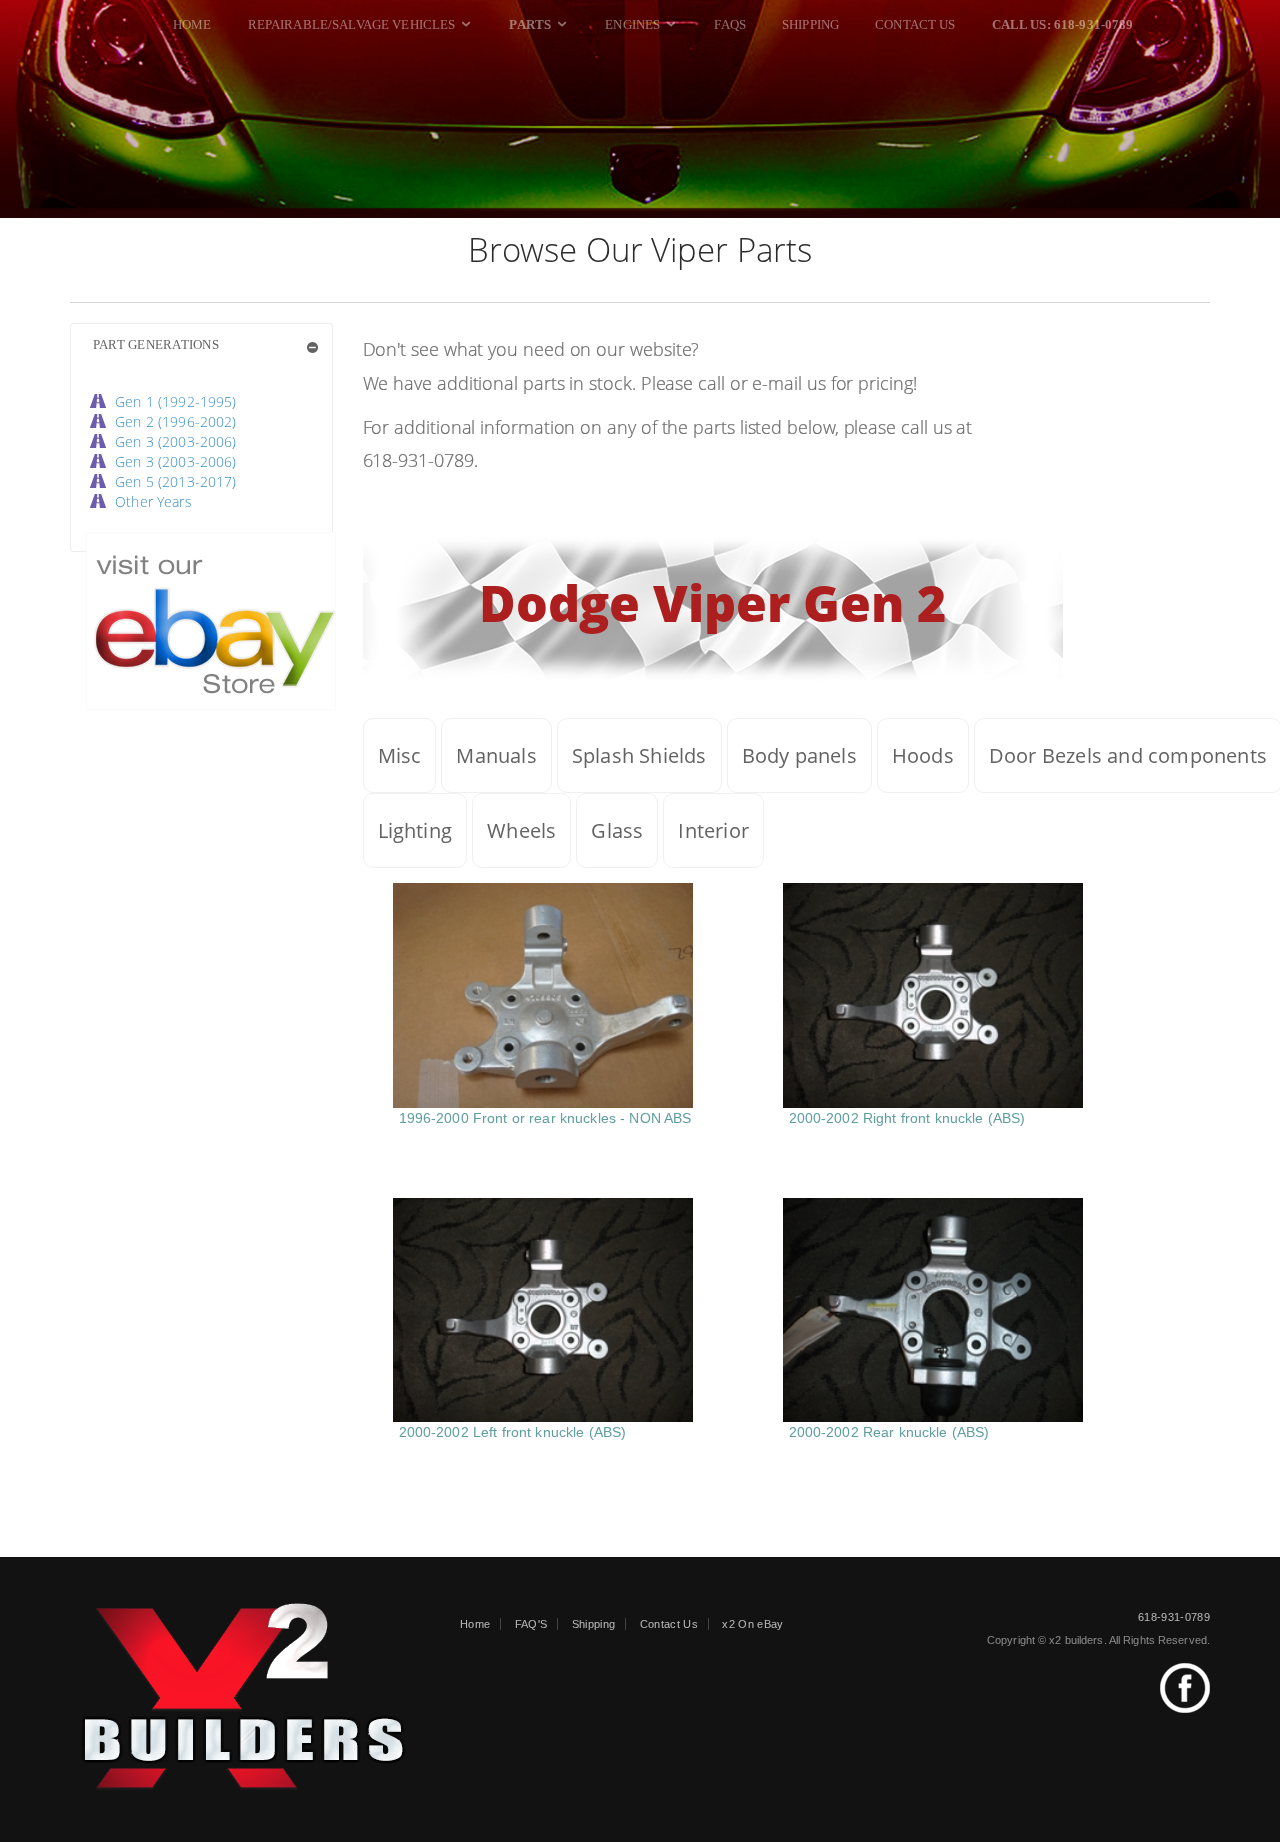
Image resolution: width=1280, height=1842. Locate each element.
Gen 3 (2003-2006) (175, 441)
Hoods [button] (923, 755)
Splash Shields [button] (639, 755)
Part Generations (156, 344)
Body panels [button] (799, 755)
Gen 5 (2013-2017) (175, 481)
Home (192, 24)
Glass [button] (617, 830)
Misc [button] (400, 755)
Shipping (810, 24)
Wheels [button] (521, 830)
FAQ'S (531, 1624)
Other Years (153, 501)
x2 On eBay (752, 1624)
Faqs (730, 24)
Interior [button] (713, 830)
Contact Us (915, 24)
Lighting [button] (415, 830)
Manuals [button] (496, 755)
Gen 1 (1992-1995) (175, 401)
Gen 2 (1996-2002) (175, 421)
